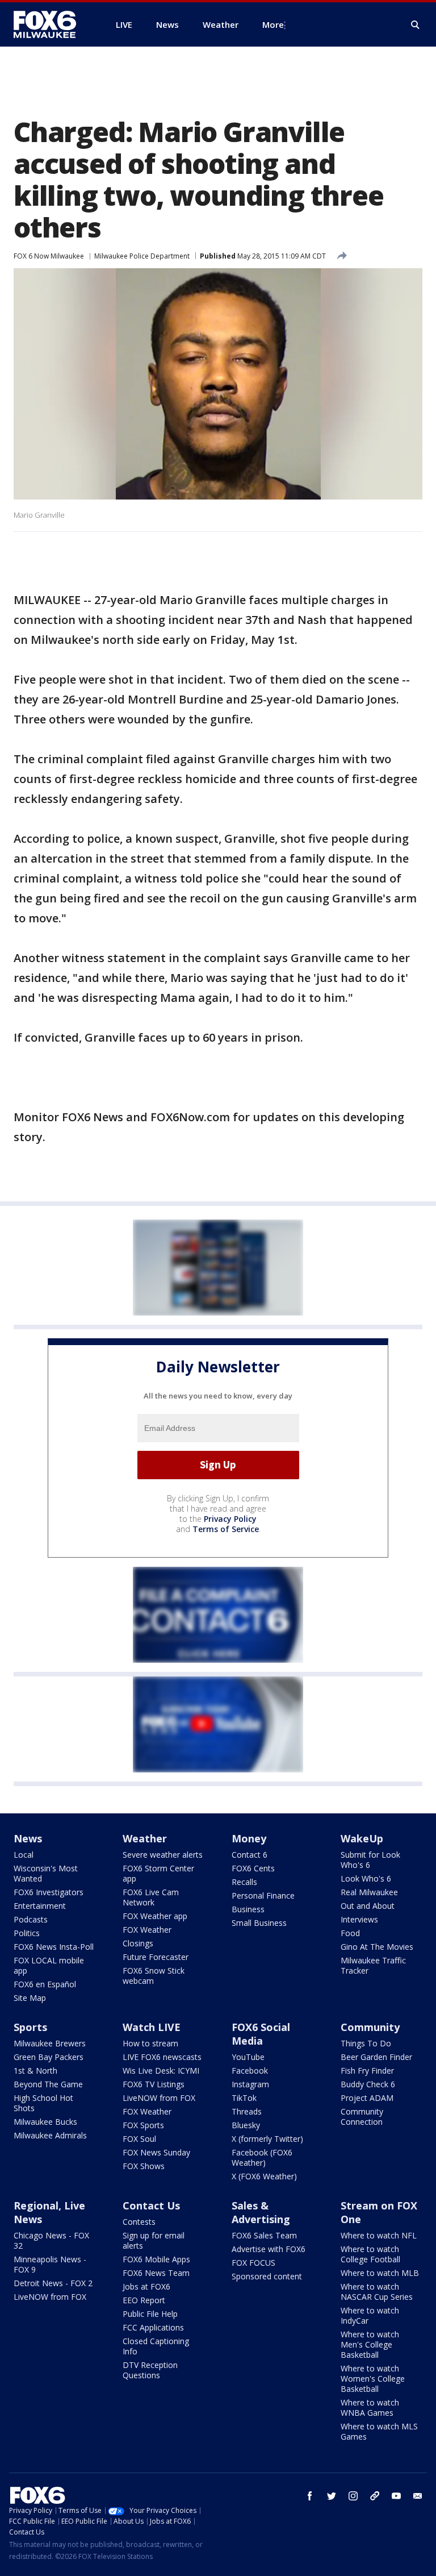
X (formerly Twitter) (267, 2139)
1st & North (35, 2071)
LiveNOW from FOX (159, 2098)
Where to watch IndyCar (370, 2315)
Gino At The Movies (377, 1947)
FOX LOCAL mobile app (49, 1965)
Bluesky (246, 2125)
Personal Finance (263, 1895)
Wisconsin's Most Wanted (46, 1873)
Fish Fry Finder (367, 2071)
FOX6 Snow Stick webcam (154, 1976)
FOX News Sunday (156, 2152)
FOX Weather (147, 1930)
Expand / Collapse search (416, 25)
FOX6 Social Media (261, 2034)
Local (24, 1855)
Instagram (250, 2084)
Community (370, 2027)
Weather (145, 1838)
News (28, 1838)
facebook (310, 2496)
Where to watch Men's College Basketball (370, 2344)
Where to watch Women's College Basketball (373, 2379)
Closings (138, 1943)
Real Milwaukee (369, 1892)
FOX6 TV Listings (154, 2084)
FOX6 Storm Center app (158, 1873)
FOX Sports (143, 2125)
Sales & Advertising (261, 2212)
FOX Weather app (155, 1916)
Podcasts (31, 1919)
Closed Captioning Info (156, 2346)
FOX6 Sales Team (264, 2235)
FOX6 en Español (45, 1984)
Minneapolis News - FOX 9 (50, 2264)
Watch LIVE (152, 2027)
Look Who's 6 (366, 1878)
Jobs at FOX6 (146, 2286)
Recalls (244, 1882)
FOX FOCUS (253, 2263)
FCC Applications (153, 2327)
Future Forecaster (156, 1957)
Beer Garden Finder (376, 2057)
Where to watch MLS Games (379, 2431)
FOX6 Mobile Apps (156, 2259)
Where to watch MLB (380, 2273)
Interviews (359, 1919)
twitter (332, 2496)
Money (249, 1838)
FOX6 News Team (156, 2273)
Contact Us (151, 2205)
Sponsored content (267, 2276)
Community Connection (362, 2117)
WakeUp (362, 1838)
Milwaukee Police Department (142, 256)
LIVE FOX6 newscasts (162, 2057)
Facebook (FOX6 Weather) (262, 2157)
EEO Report (144, 2300)
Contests (139, 2222)
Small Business (259, 1923)
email (418, 2496)
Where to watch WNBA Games (370, 2408)
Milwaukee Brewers (50, 2043)
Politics (27, 1933)
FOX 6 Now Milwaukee (49, 256)
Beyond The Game (48, 2084)
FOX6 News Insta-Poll (54, 1947)
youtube (396, 2496)
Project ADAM (367, 2098)
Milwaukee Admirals (50, 2135)
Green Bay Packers (49, 2057)
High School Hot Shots (43, 2103)
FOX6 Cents (253, 1868)
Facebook (250, 2071)
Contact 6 (250, 1855)
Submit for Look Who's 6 (370, 1860)
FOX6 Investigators (49, 1892)
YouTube (248, 2057)
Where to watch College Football (370, 2254)
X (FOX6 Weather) (264, 2176)
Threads (247, 2111)
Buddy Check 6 (368, 2084)
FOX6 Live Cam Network (151, 1897)
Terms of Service (226, 1529)
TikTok (244, 2098)
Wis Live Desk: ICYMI (161, 2071)
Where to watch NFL (379, 2235)
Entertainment (40, 1906)
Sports (30, 2027)
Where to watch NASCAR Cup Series (377, 2292)
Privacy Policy (230, 1519)
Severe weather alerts (163, 1855)
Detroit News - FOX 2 (53, 2283)
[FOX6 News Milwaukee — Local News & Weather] (51, 24)
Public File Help (150, 2314)
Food (350, 1933)
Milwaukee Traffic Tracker (373, 1965)
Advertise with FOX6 (269, 2249)
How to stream (150, 2043)
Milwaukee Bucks (45, 2122)
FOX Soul (139, 2139)
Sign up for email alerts (154, 2240)
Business (248, 1909)
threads (375, 2496)
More (273, 24)
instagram (353, 2496)
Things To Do (366, 2043)
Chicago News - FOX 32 (51, 2240)
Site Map (30, 1998)
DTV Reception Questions (150, 2370)
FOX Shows (144, 2166)
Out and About (368, 1906)
